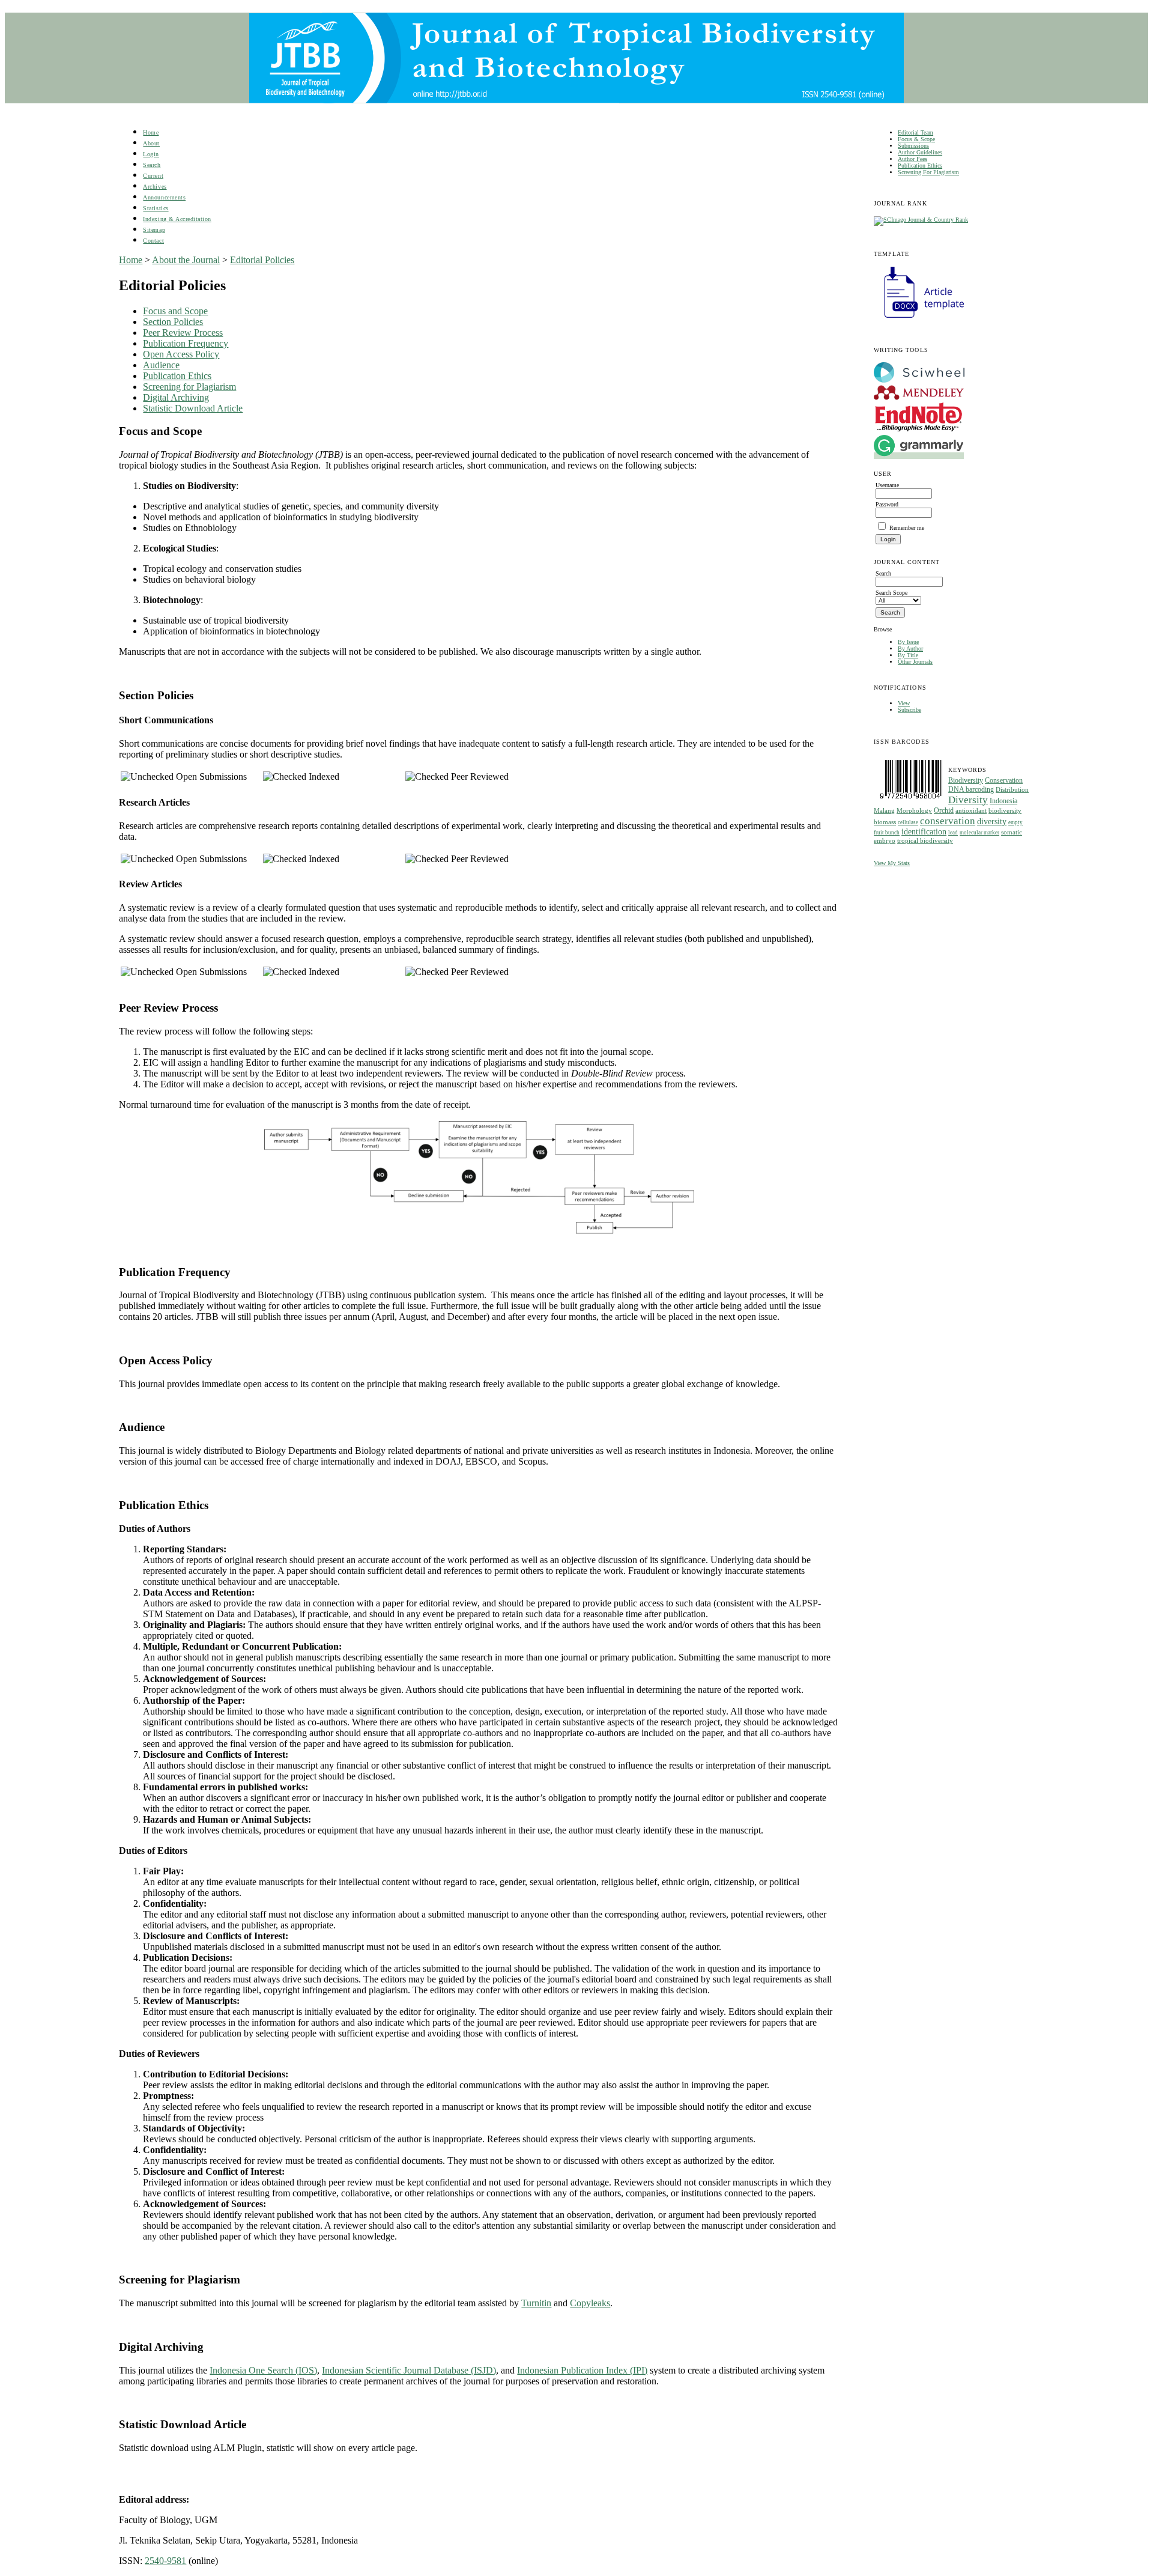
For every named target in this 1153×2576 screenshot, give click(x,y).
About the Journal (186, 260)
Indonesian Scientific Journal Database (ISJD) (409, 2370)
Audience (161, 365)
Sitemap (154, 230)
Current (153, 176)
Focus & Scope (916, 139)
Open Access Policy (181, 354)
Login (151, 154)
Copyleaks (590, 2303)
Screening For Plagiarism (928, 172)
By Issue (908, 642)
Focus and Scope (175, 311)
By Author (910, 649)
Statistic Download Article (193, 408)
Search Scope (891, 593)
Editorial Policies (262, 260)
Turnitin (536, 2303)
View (904, 703)
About (151, 143)
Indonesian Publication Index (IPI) (582, 2370)
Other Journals (915, 662)
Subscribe (909, 710)
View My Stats (892, 863)
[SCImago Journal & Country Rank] (921, 220)
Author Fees (912, 159)
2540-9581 (165, 2561)
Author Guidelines (920, 152)
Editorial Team (915, 132)
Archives (155, 187)
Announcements (164, 197)
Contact (153, 241)
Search (152, 165)
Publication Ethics (920, 166)
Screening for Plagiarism (189, 387)
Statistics (156, 208)
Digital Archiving (176, 397)
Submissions (913, 146)
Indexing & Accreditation (177, 219)
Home (151, 132)
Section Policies (173, 322)
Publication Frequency (186, 343)
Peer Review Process (183, 333)
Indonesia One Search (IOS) (263, 2370)
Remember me (907, 528)
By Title (908, 655)
